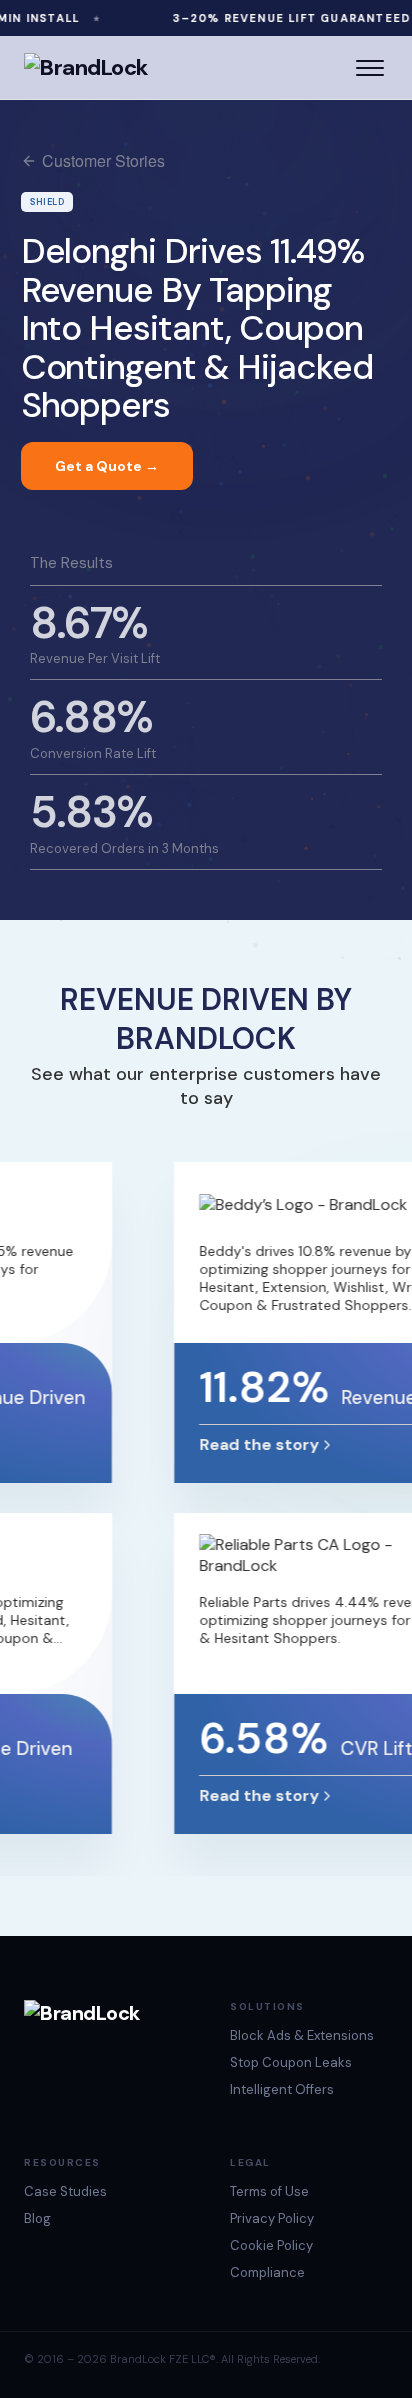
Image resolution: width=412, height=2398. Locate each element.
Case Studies (65, 2191)
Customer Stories (103, 161)
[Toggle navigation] (370, 68)
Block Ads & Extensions (302, 2035)
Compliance (267, 2272)
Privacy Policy (272, 2218)
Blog (37, 2218)
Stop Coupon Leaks (291, 2062)
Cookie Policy (271, 2245)
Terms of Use (269, 2191)
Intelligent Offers (282, 2089)
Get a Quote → (107, 466)
